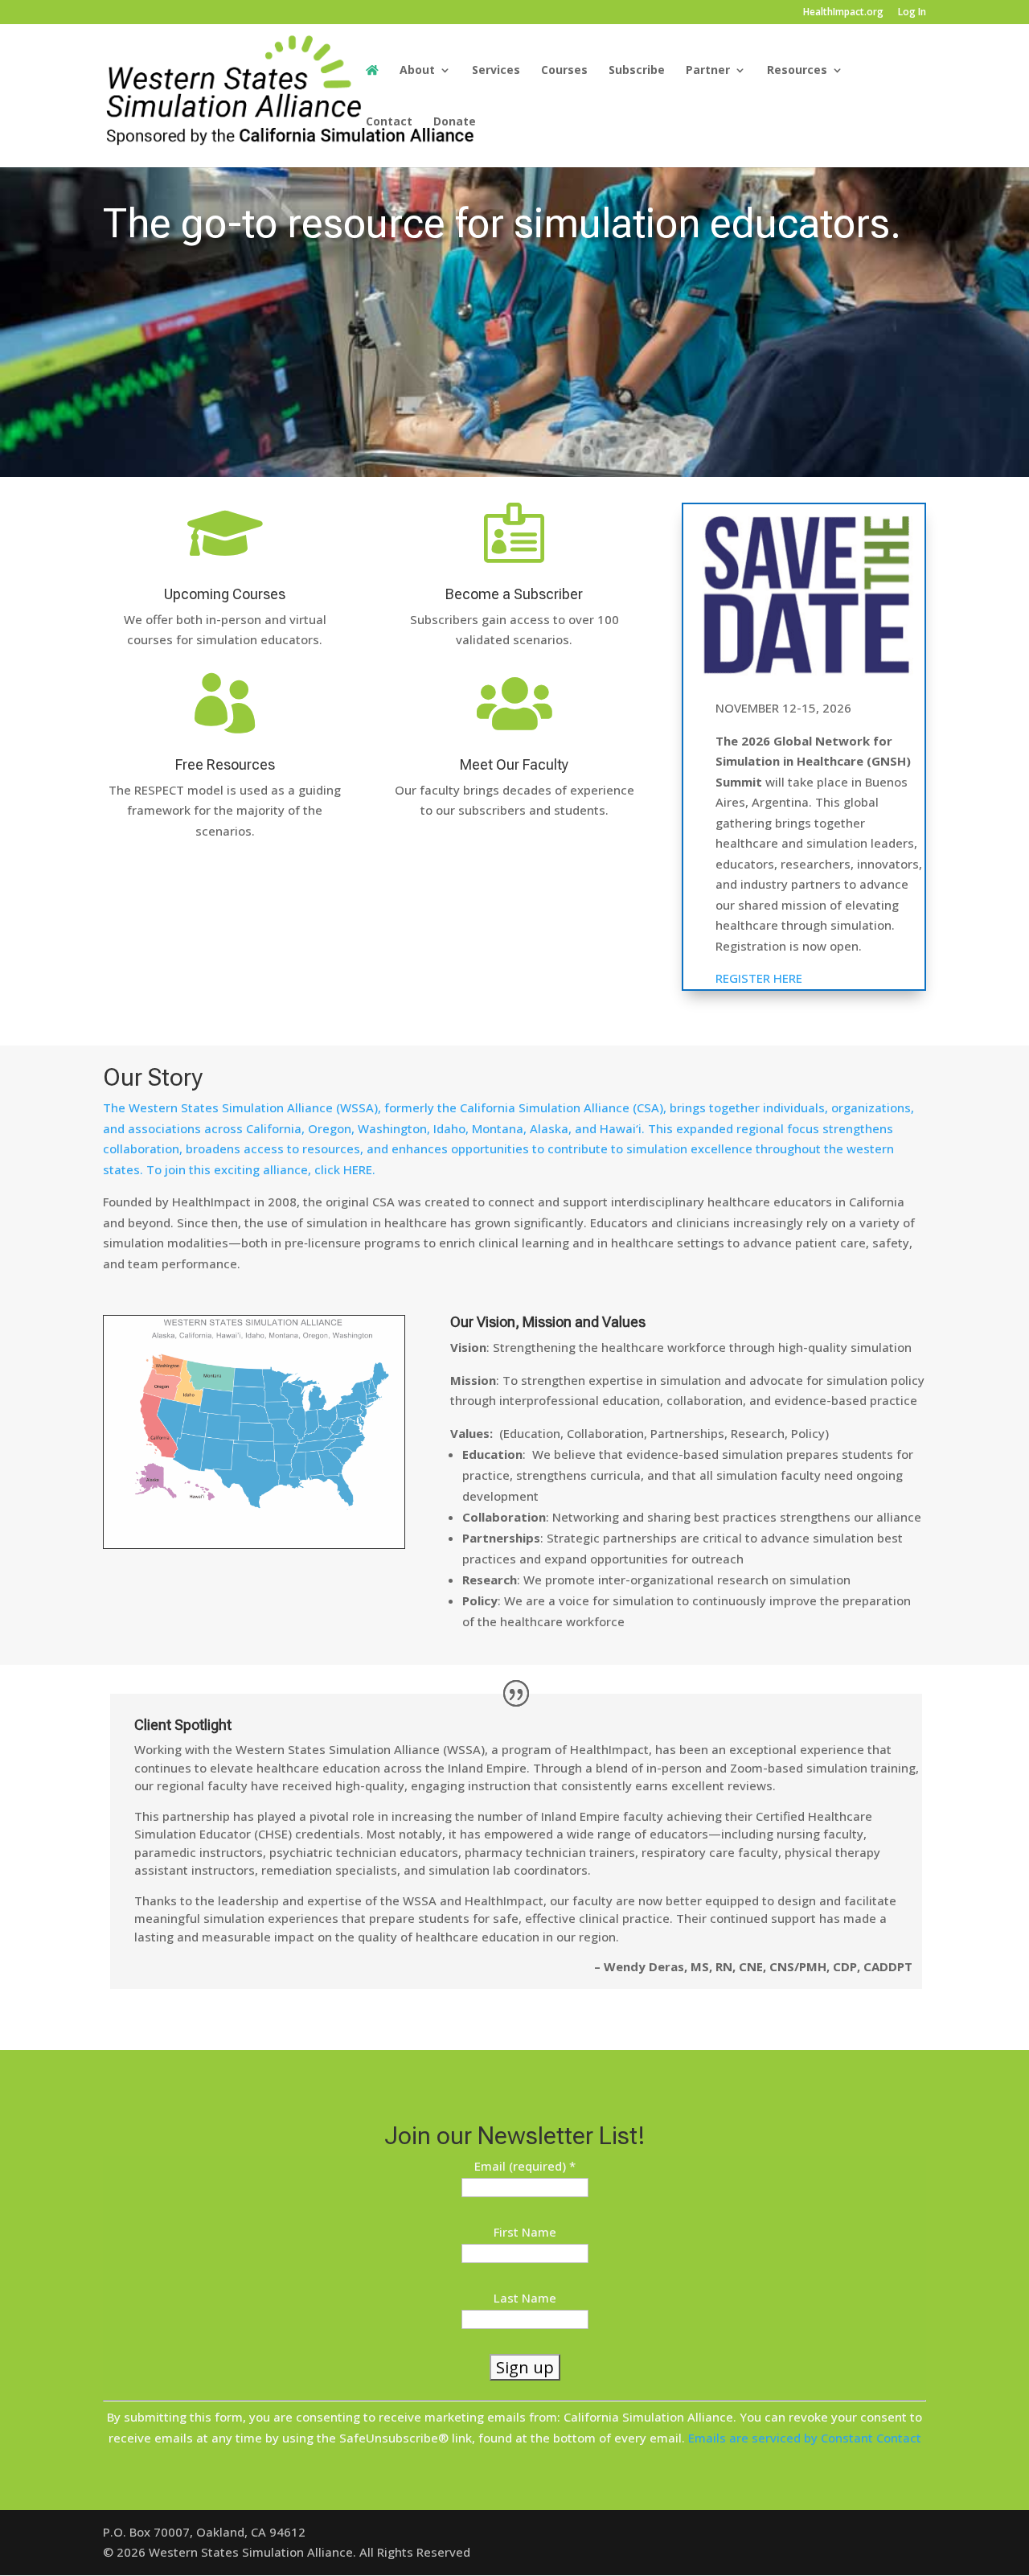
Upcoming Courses (225, 594)
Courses (564, 71)
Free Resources (225, 764)
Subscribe (637, 71)
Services (496, 71)
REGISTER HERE (759, 978)
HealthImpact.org (843, 13)
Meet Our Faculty (514, 764)
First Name (525, 2232)
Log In (912, 13)
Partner (708, 71)
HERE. (359, 1169)
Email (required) (525, 2166)
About (417, 71)
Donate (455, 122)
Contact (389, 122)
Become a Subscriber (514, 594)
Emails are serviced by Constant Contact (805, 2438)
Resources (797, 71)
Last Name (525, 2298)
